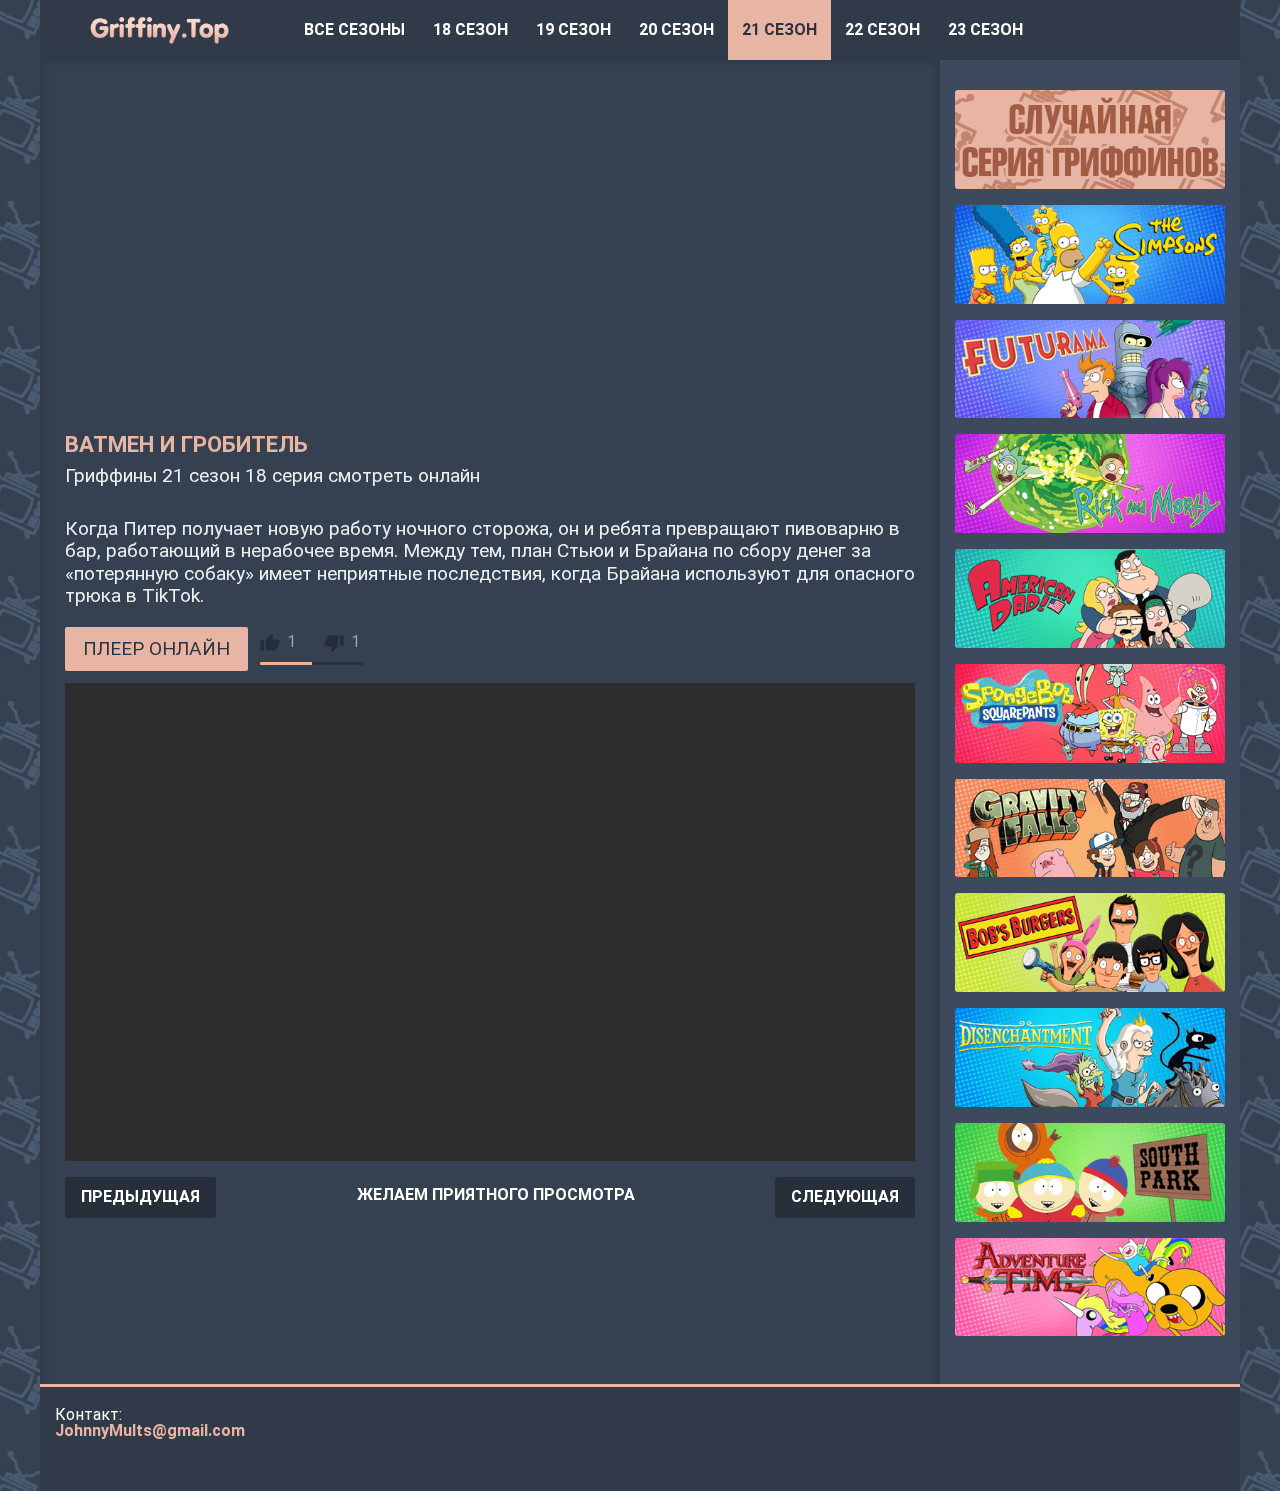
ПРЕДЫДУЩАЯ (140, 1196)
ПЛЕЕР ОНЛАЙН (156, 648)
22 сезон (882, 29)
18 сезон (470, 29)
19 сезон (573, 29)
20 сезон (676, 29)
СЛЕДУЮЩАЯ (845, 1196)
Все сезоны (354, 29)
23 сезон (985, 29)
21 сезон (779, 29)
